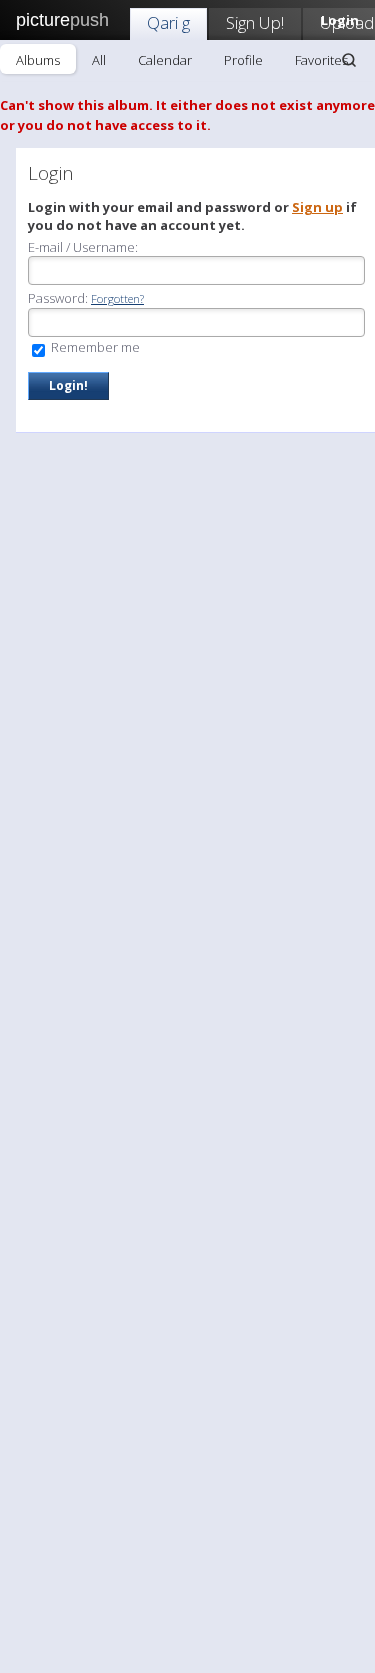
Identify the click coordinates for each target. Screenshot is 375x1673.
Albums (38, 60)
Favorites (321, 60)
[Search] (349, 60)
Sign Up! (255, 22)
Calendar (165, 60)
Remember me (94, 347)
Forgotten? (117, 298)
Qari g (168, 22)
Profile (243, 60)
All (99, 60)
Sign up (317, 207)
